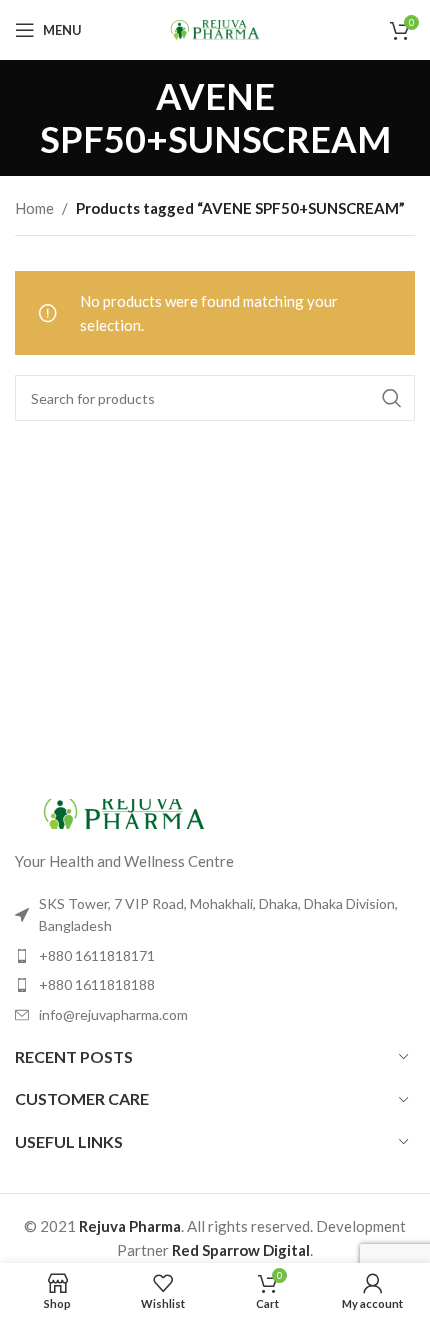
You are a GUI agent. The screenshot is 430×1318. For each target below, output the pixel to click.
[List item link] (215, 956)
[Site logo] (215, 28)
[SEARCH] (392, 398)
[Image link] (125, 812)
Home (34, 208)
